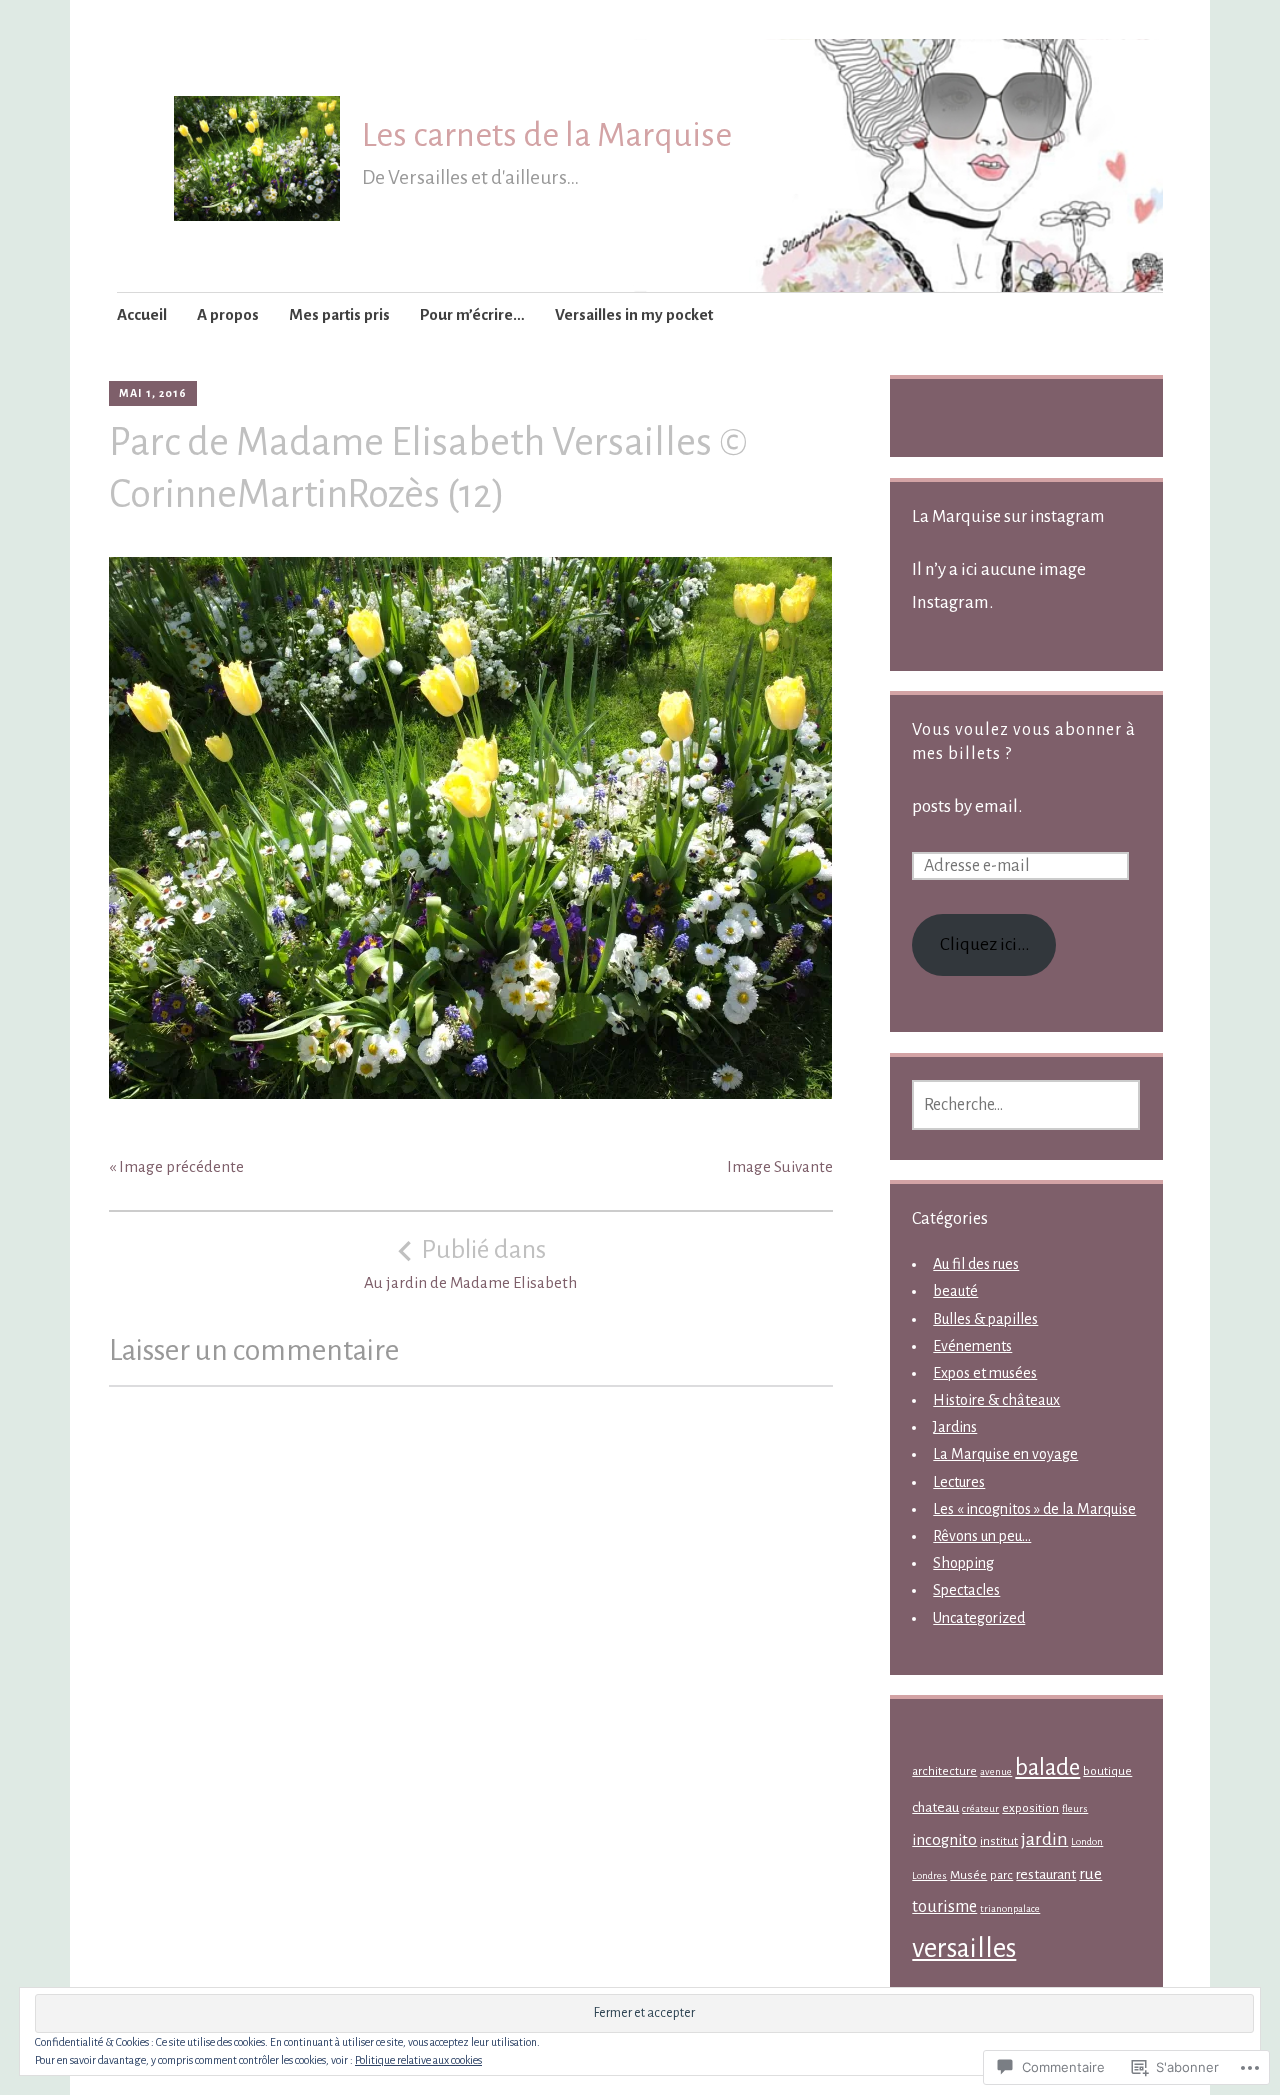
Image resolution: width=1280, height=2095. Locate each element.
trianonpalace (1010, 1908)
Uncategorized (979, 1618)
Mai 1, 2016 (153, 393)
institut (999, 1841)
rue (1090, 1874)
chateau (935, 1807)
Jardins (955, 1427)
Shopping (963, 1563)
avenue (996, 1771)
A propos (228, 314)
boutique (1107, 1771)
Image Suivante (780, 1166)
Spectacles (966, 1590)
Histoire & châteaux (996, 1400)
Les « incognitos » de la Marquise (1034, 1509)
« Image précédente (176, 1166)
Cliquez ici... (984, 944)
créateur (980, 1808)
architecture (944, 1771)
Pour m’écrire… (472, 314)
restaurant (1046, 1874)
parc (1001, 1875)
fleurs (1075, 1808)
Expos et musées (985, 1373)
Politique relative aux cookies (418, 2060)
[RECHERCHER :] (1026, 1105)
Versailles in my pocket (634, 314)
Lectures (959, 1482)
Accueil (142, 314)
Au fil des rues (976, 1264)
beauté (955, 1291)
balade (1047, 1767)
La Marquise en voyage (1005, 1454)
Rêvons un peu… (982, 1536)
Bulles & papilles (985, 1319)
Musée (968, 1875)
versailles (964, 1948)
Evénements (972, 1346)
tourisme (944, 1907)
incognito (944, 1840)
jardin (1044, 1839)
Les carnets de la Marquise (547, 135)
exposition (1030, 1808)
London (1087, 1841)
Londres (929, 1875)
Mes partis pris (339, 314)
